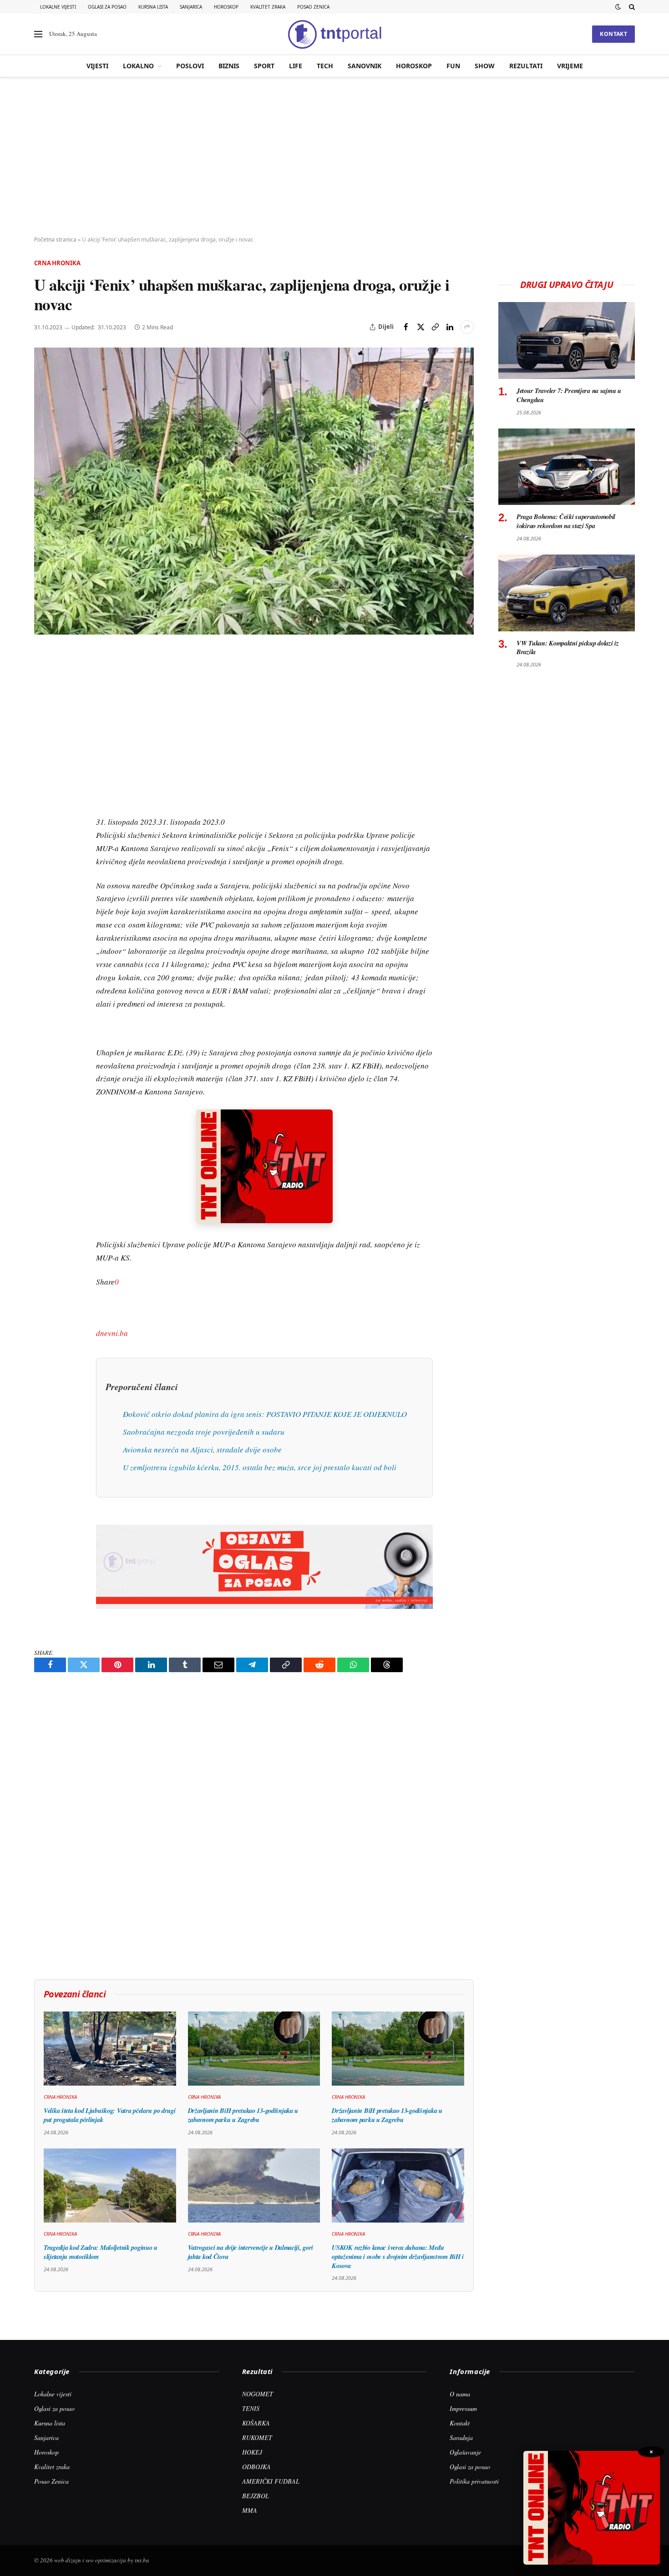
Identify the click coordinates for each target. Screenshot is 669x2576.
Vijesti (97, 66)
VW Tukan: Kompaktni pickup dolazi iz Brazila (568, 648)
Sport (264, 66)
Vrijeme (570, 66)
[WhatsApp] (43, 847)
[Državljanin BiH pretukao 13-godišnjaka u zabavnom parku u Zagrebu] (254, 2049)
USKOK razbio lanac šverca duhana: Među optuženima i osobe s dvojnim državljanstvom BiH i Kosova (398, 2256)
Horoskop (226, 7)
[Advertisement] (334, 157)
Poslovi (190, 66)
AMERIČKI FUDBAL (271, 2481)
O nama (460, 2394)
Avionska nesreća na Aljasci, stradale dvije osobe (202, 1449)
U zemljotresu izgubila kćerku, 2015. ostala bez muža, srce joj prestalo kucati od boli (260, 1467)
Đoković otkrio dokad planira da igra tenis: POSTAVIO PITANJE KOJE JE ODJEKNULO (265, 1414)
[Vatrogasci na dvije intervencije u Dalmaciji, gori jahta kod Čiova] (254, 2186)
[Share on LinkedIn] (450, 327)
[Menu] (38, 34)
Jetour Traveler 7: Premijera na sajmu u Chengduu (569, 395)
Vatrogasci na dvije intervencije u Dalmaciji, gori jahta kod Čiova (251, 2252)
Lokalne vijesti (58, 7)
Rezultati (526, 66)
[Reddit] (43, 805)
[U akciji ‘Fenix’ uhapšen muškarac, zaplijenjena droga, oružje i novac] (254, 491)
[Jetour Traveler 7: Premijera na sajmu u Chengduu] (567, 340)
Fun (453, 66)
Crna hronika (57, 263)
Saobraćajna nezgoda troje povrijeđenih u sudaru (204, 1432)
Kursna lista (153, 7)
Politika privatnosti (474, 2481)
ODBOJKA (256, 2467)
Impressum (463, 2408)
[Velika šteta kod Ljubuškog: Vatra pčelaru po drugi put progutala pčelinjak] (110, 2049)
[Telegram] (43, 826)
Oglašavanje (465, 2452)
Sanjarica (191, 7)
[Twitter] (43, 700)
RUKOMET (257, 2437)
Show (485, 66)
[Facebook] (43, 679)
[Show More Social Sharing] (467, 327)
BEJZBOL (256, 2496)
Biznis (229, 66)
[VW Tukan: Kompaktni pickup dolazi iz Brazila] (567, 593)
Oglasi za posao (107, 7)
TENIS (251, 2408)
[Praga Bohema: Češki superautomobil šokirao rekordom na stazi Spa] (567, 467)
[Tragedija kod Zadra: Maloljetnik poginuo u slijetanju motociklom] (110, 2185)
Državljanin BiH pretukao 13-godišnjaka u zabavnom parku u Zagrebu (243, 2115)
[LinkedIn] (43, 784)
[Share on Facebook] (406, 327)
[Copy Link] (435, 327)
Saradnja (461, 2437)
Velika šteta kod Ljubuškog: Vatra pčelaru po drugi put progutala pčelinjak (110, 2115)
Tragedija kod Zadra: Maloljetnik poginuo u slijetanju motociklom (101, 2252)
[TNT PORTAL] (334, 34)
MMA (250, 2510)
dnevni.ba (112, 1333)
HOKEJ (252, 2452)
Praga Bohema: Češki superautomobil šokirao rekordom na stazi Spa (566, 521)
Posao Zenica (313, 7)
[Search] (631, 7)
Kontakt (613, 34)
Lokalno (138, 66)
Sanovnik (365, 66)
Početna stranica (55, 239)
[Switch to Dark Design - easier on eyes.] (618, 7)
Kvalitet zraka (268, 7)
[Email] (43, 742)
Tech (325, 66)
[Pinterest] (43, 721)
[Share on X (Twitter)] (421, 327)
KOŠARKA (256, 2423)
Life (296, 66)
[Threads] (43, 867)
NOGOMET (258, 2394)
